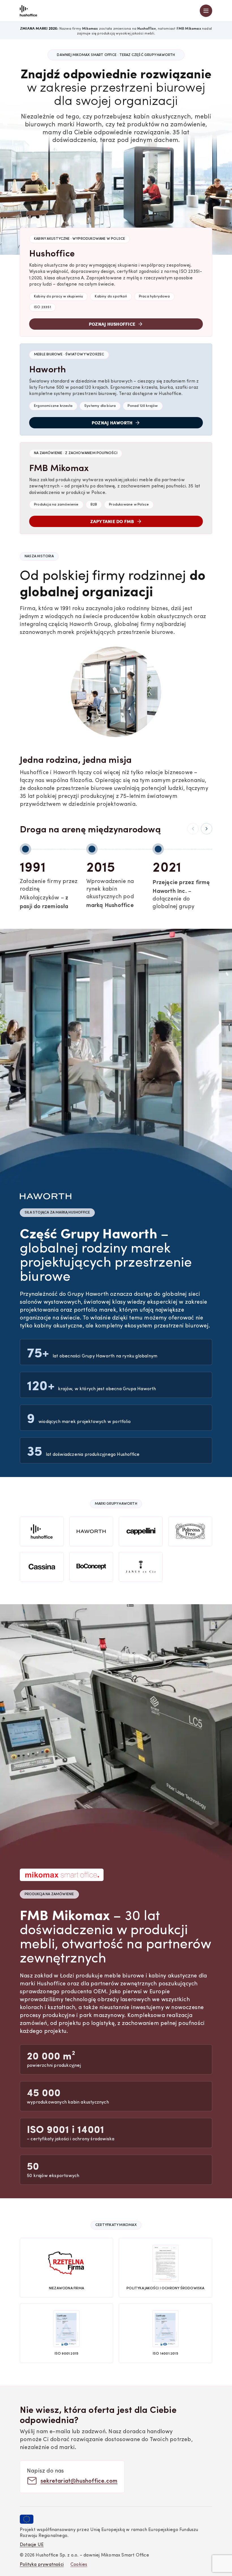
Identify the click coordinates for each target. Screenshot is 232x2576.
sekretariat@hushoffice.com (79, 2480)
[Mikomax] (28, 11)
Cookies (79, 2565)
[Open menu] (206, 11)
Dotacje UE (32, 2545)
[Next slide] (207, 829)
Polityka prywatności (42, 2565)
